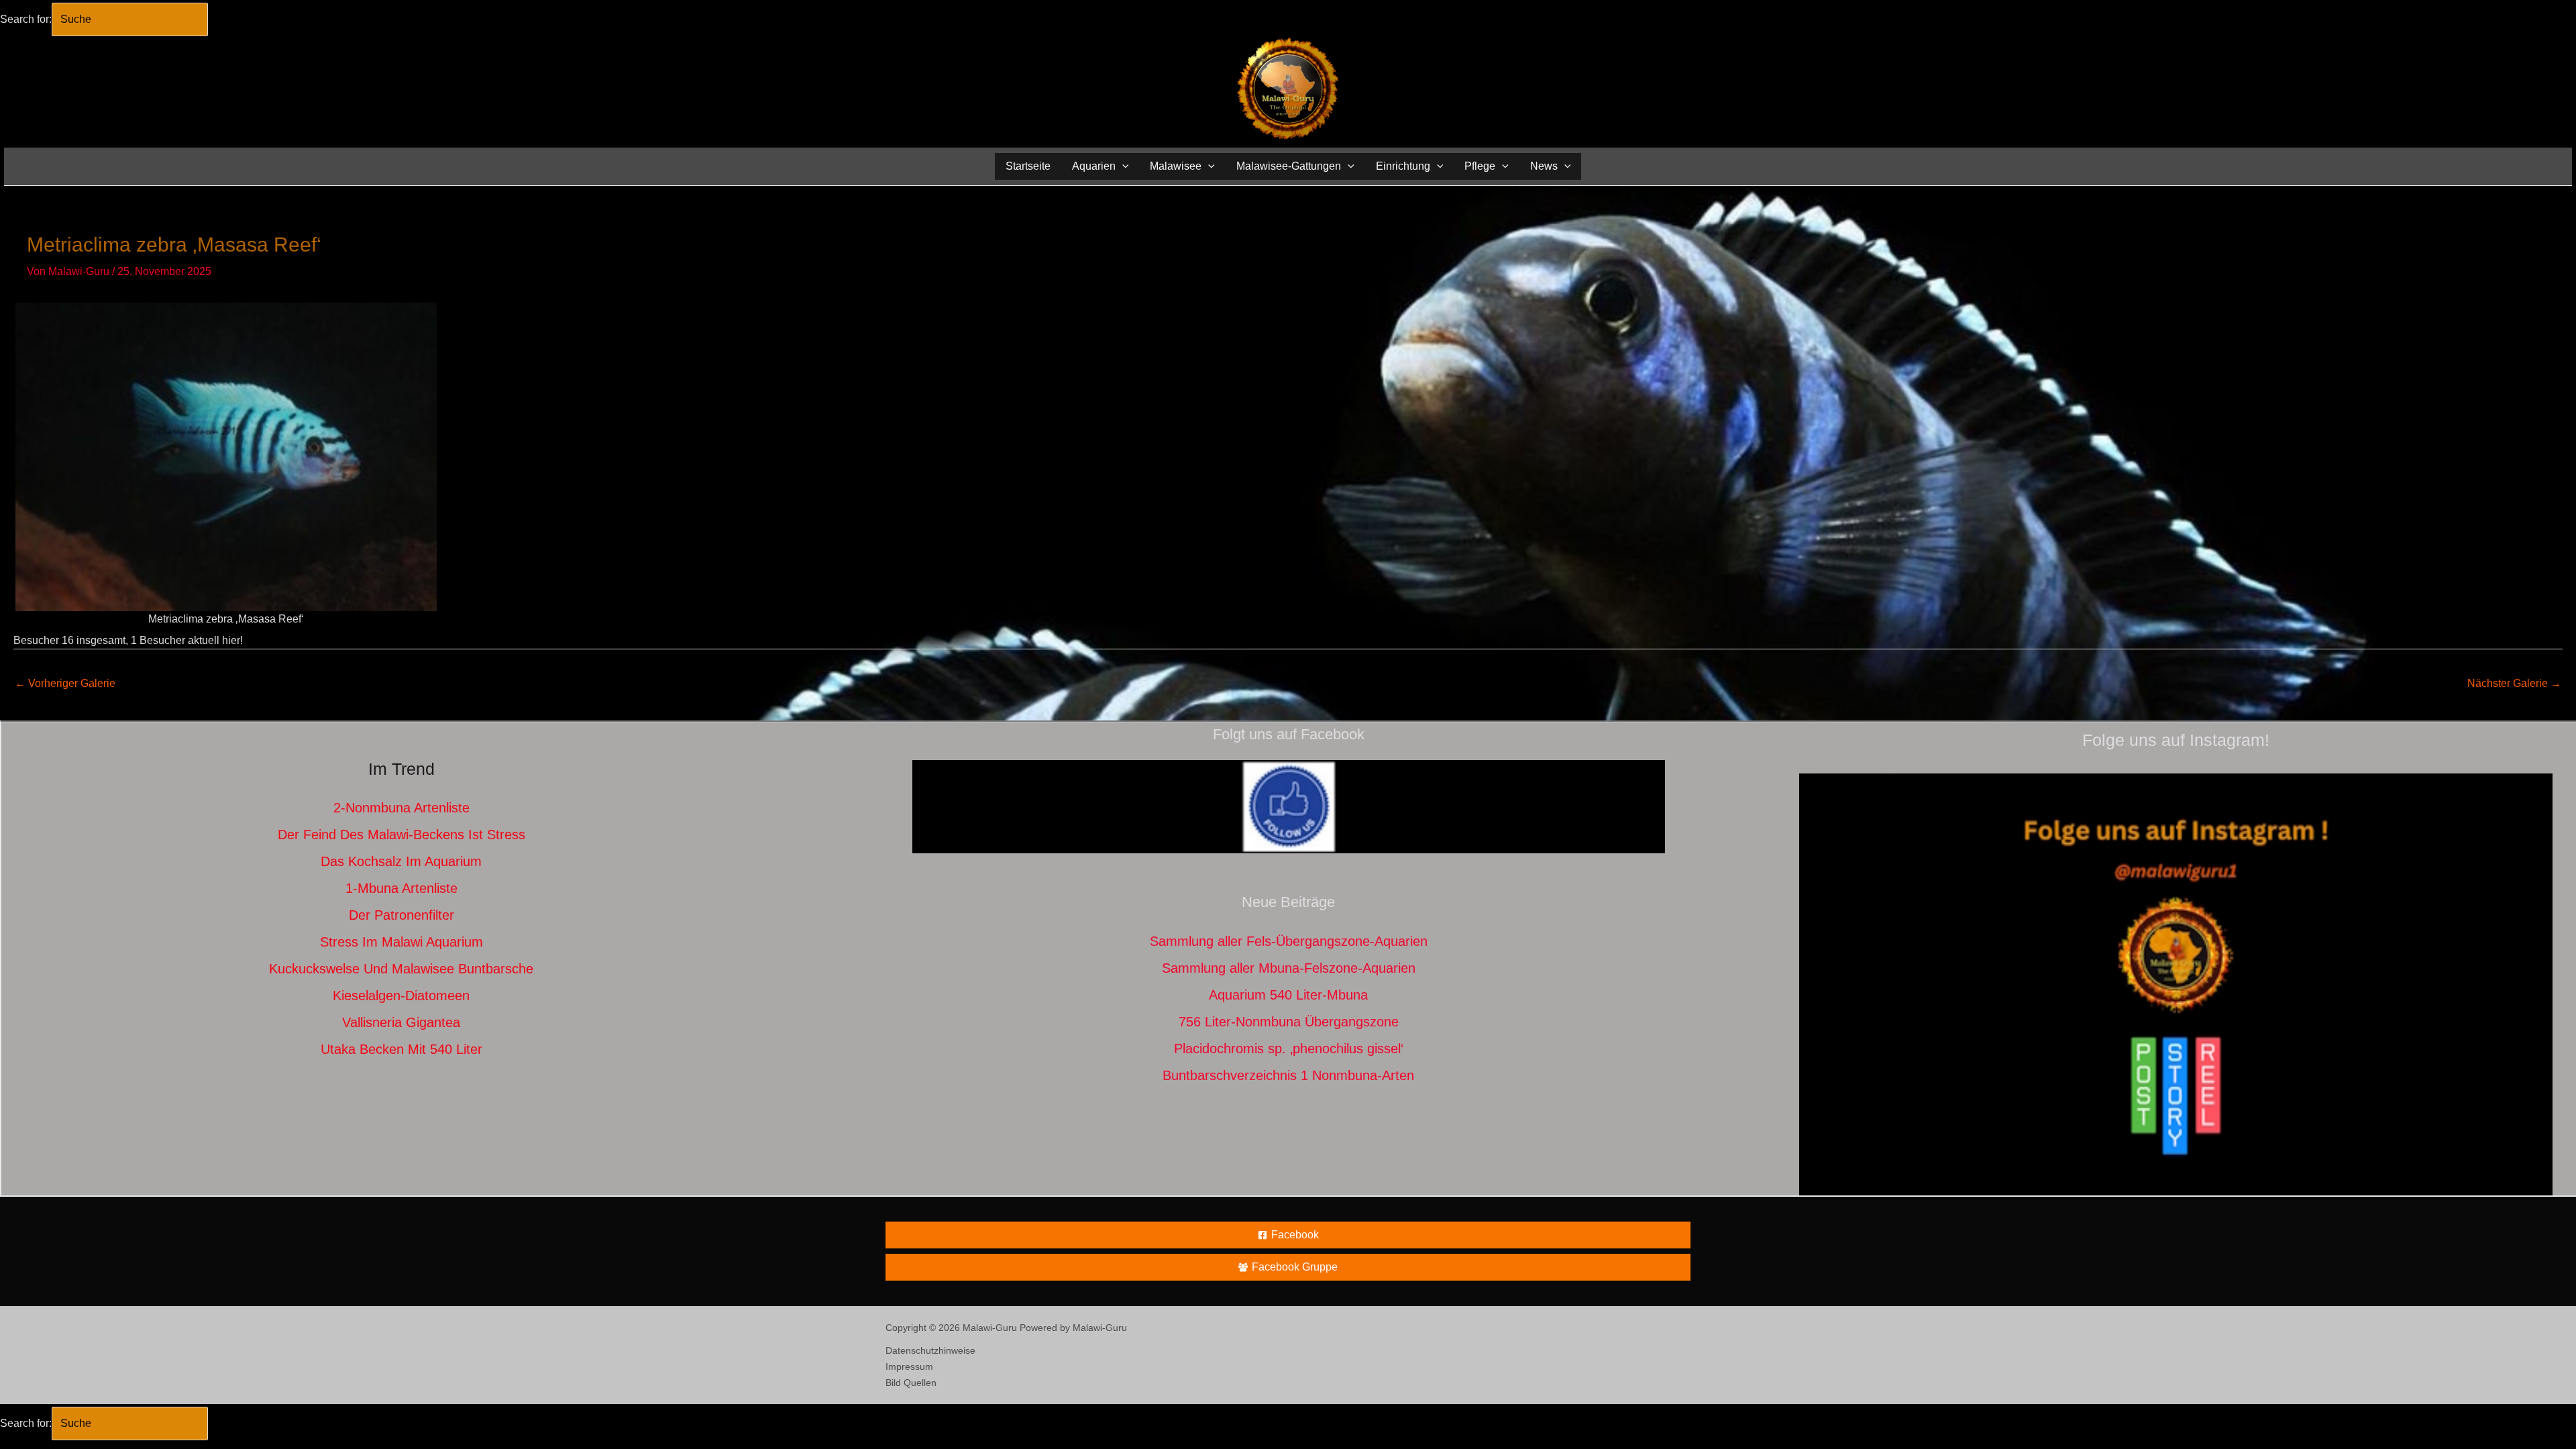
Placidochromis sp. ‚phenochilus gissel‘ (1289, 1049)
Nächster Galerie (2514, 683)
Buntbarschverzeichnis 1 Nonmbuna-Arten (1288, 1075)
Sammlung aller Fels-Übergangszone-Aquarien (1289, 941)
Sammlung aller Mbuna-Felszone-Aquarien (1289, 968)
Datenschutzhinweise (930, 1350)
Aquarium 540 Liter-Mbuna (1288, 995)
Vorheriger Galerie (65, 683)
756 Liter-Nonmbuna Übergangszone (1289, 1022)
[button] (1122, 166)
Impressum (909, 1366)
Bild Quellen (911, 1383)
